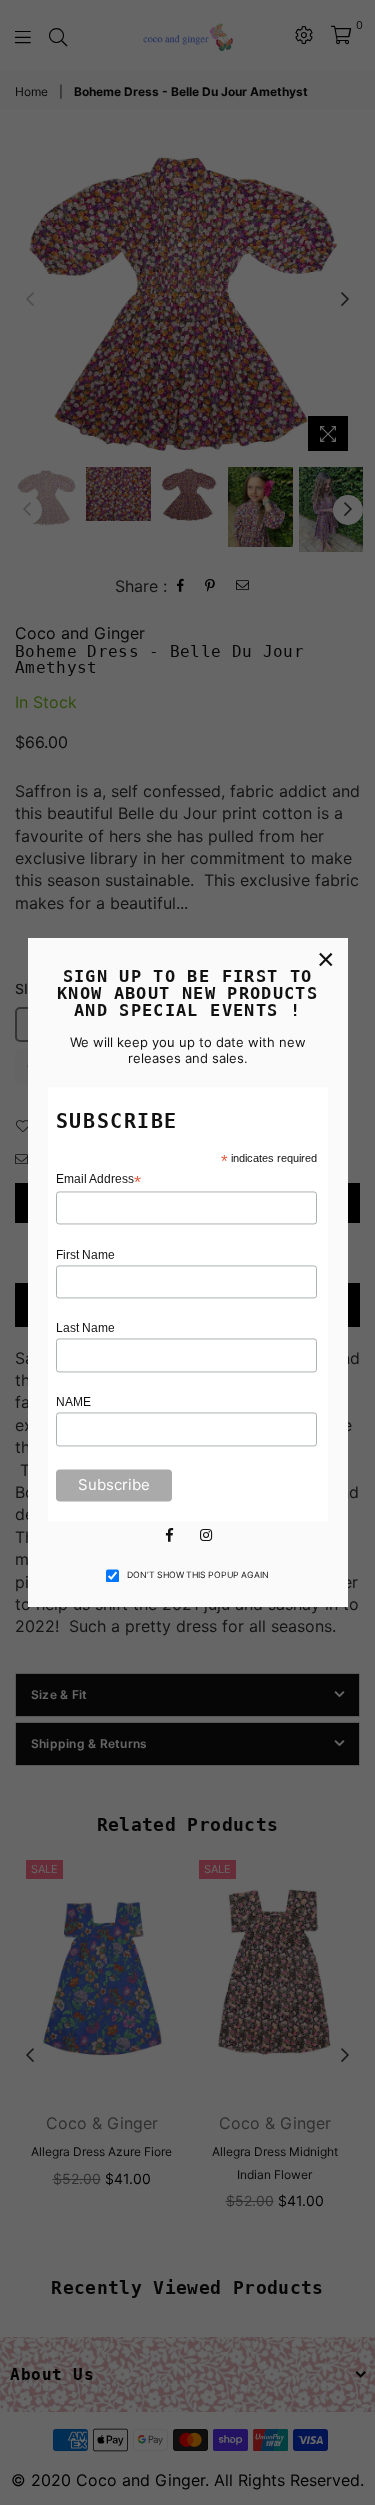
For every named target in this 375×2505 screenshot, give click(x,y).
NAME (73, 1403)
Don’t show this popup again (198, 1575)
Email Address (98, 1179)
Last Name (85, 1329)
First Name (85, 1255)
